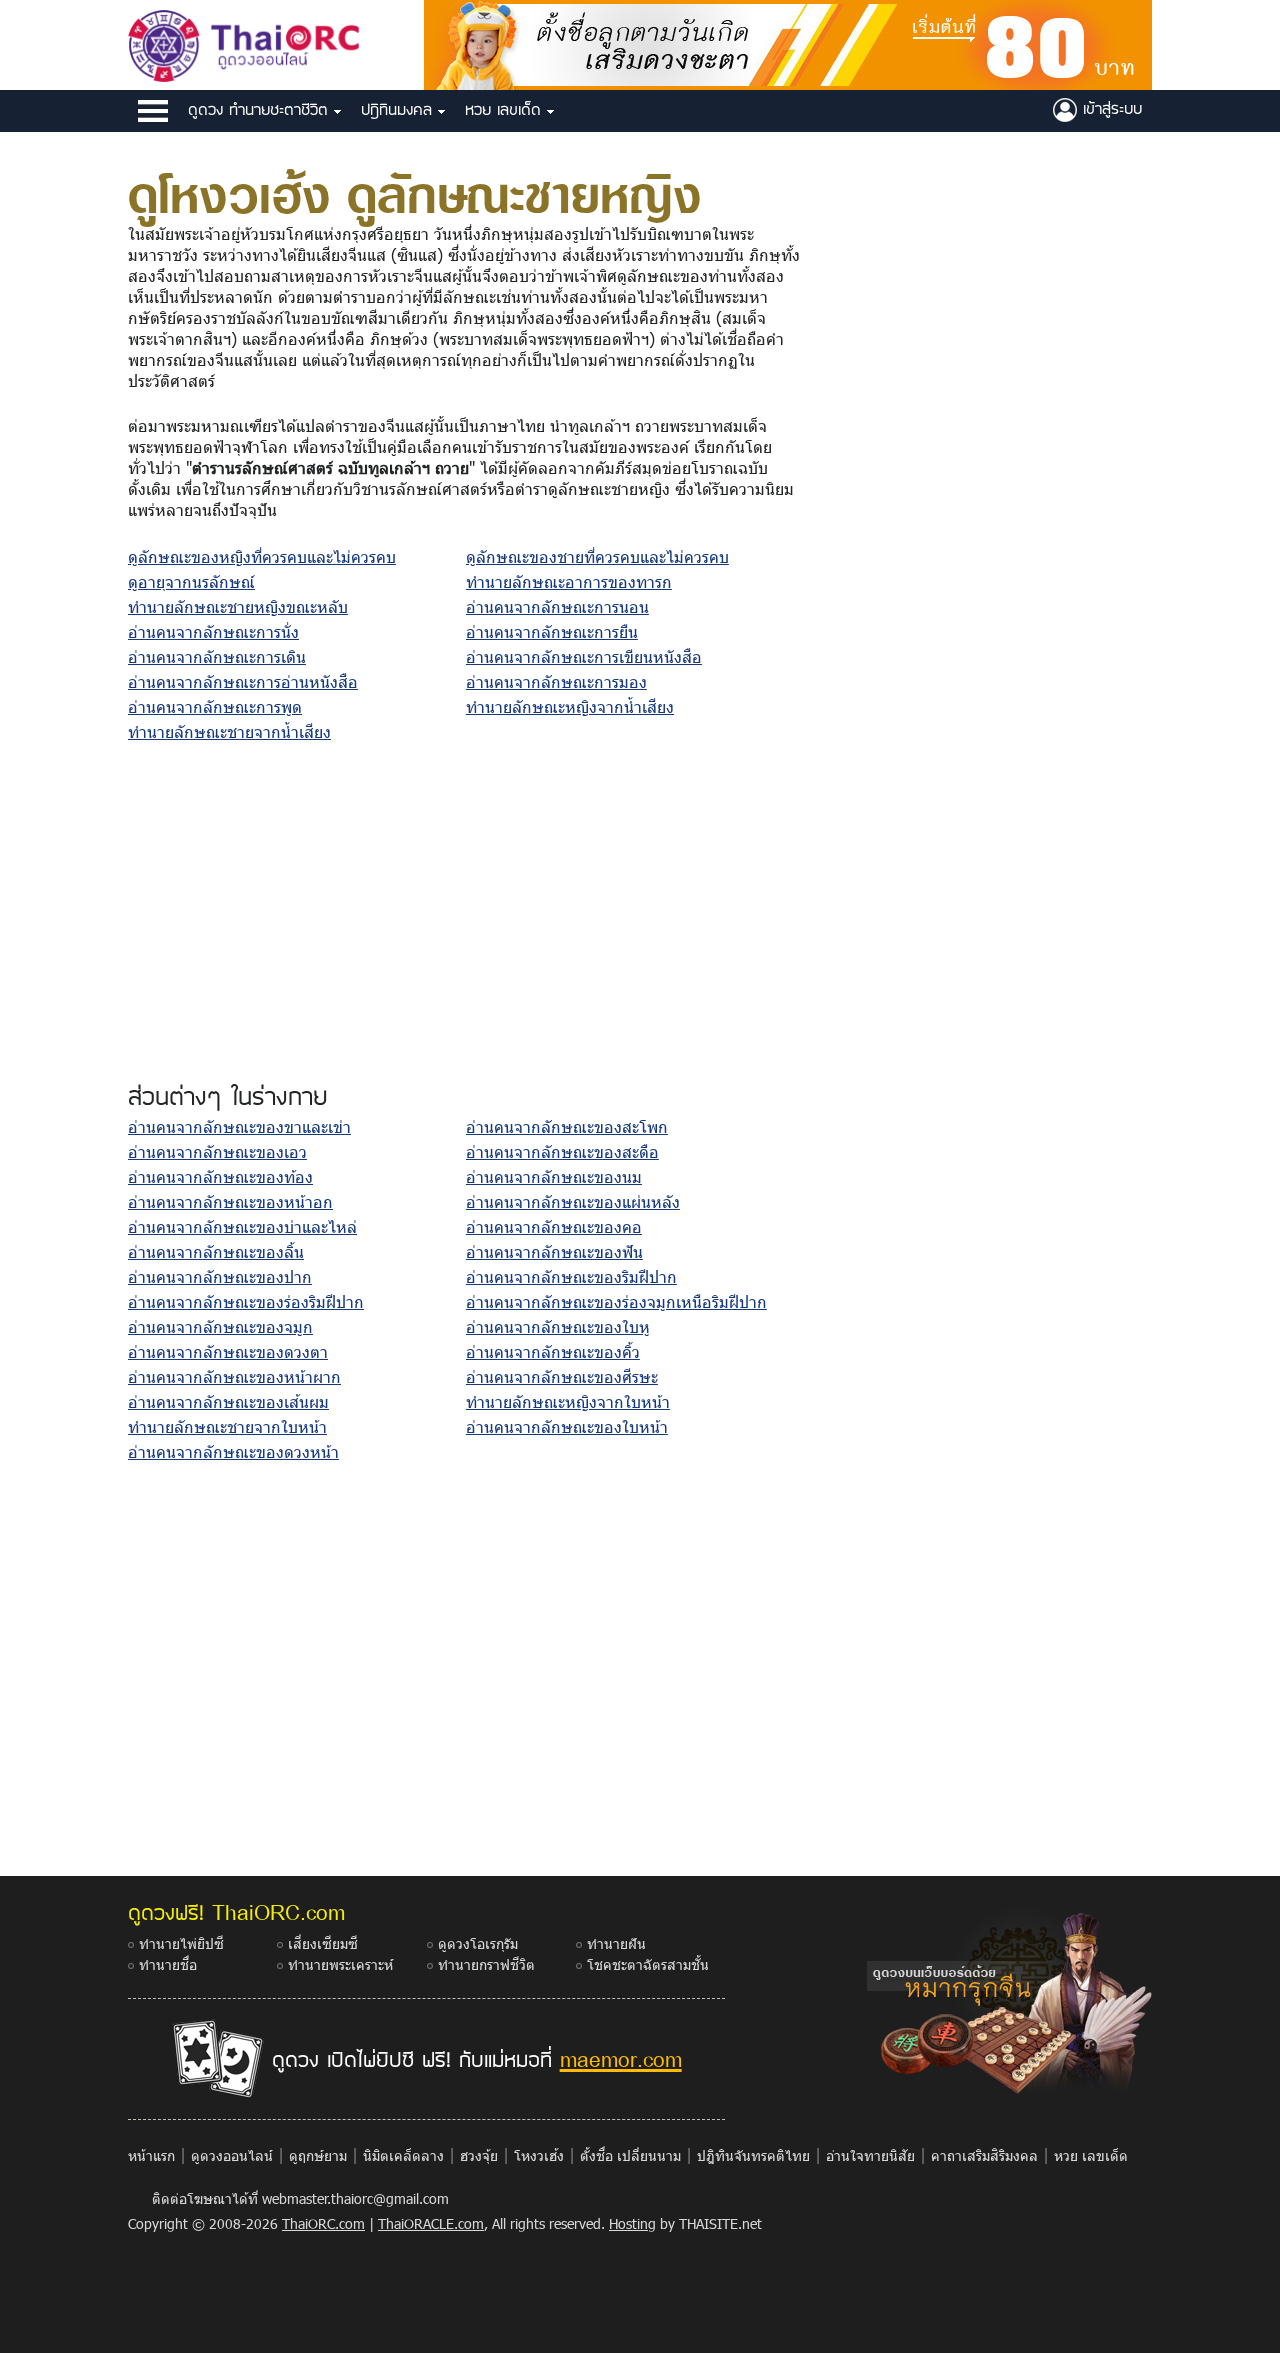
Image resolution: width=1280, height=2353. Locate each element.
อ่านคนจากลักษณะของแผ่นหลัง (573, 1201)
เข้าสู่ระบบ (1109, 108)
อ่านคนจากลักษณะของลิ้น (216, 1251)
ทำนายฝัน (616, 1943)
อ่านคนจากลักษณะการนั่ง (213, 631)
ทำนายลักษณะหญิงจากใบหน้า (568, 1401)
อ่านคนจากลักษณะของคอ (554, 1226)
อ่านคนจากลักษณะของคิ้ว (553, 1351)
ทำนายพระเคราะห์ (340, 1964)
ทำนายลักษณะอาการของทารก (569, 581)
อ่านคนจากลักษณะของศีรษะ (562, 1376)
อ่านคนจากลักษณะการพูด (215, 706)
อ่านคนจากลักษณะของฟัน (554, 1251)
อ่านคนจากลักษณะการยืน (552, 631)
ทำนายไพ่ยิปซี (181, 1943)
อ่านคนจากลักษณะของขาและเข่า (239, 1126)
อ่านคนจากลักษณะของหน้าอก (230, 1201)
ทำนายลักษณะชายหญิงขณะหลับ (238, 606)
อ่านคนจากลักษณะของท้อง (220, 1176)
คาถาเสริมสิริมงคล (984, 2155)
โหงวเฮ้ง (539, 2155)
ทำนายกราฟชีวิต (486, 1964)
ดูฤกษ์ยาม (318, 2155)
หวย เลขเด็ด (506, 109)
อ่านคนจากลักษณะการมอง (556, 681)
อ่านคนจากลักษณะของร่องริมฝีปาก (246, 1301)
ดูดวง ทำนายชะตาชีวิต (261, 109)
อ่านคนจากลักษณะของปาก (220, 1276)
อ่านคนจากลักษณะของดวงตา (228, 1351)
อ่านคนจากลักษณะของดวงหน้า (233, 1451)
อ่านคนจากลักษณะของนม (554, 1176)
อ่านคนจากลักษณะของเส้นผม (228, 1401)
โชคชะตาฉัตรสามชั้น (648, 1964)
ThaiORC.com (323, 2223)
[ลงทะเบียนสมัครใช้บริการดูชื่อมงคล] (788, 42)
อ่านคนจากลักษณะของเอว (217, 1151)
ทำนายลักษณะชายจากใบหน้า (227, 1426)
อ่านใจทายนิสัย (870, 2155)
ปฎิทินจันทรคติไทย (753, 2155)
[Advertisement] (466, 916)
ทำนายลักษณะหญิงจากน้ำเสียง (570, 706)
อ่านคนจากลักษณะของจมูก (220, 1326)
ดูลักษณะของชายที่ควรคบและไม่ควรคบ (597, 556)
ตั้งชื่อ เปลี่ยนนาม (630, 2155)
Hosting (632, 2223)
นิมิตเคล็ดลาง (403, 2155)
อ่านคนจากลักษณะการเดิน (217, 656)
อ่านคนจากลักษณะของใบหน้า (567, 1426)
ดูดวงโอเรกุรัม (478, 1943)
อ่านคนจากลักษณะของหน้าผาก (234, 1376)
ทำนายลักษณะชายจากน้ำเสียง (229, 731)
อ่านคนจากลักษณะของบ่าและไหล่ (242, 1226)
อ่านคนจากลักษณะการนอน (557, 606)
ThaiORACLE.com (431, 2223)
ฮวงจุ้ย (479, 2155)
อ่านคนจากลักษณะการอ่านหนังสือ (243, 681)
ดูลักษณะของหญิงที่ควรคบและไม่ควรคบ (262, 556)
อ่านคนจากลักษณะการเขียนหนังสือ (584, 656)
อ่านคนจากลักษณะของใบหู (558, 1326)
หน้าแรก (151, 2155)
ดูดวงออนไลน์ (232, 2155)
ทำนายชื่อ (168, 1964)
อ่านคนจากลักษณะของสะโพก (567, 1126)
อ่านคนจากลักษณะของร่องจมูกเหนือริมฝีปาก (616, 1301)
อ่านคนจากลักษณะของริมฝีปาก (571, 1276)
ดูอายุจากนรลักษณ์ (191, 581)
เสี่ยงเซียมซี (323, 1943)
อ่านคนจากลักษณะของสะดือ (562, 1151)
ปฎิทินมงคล (399, 109)
